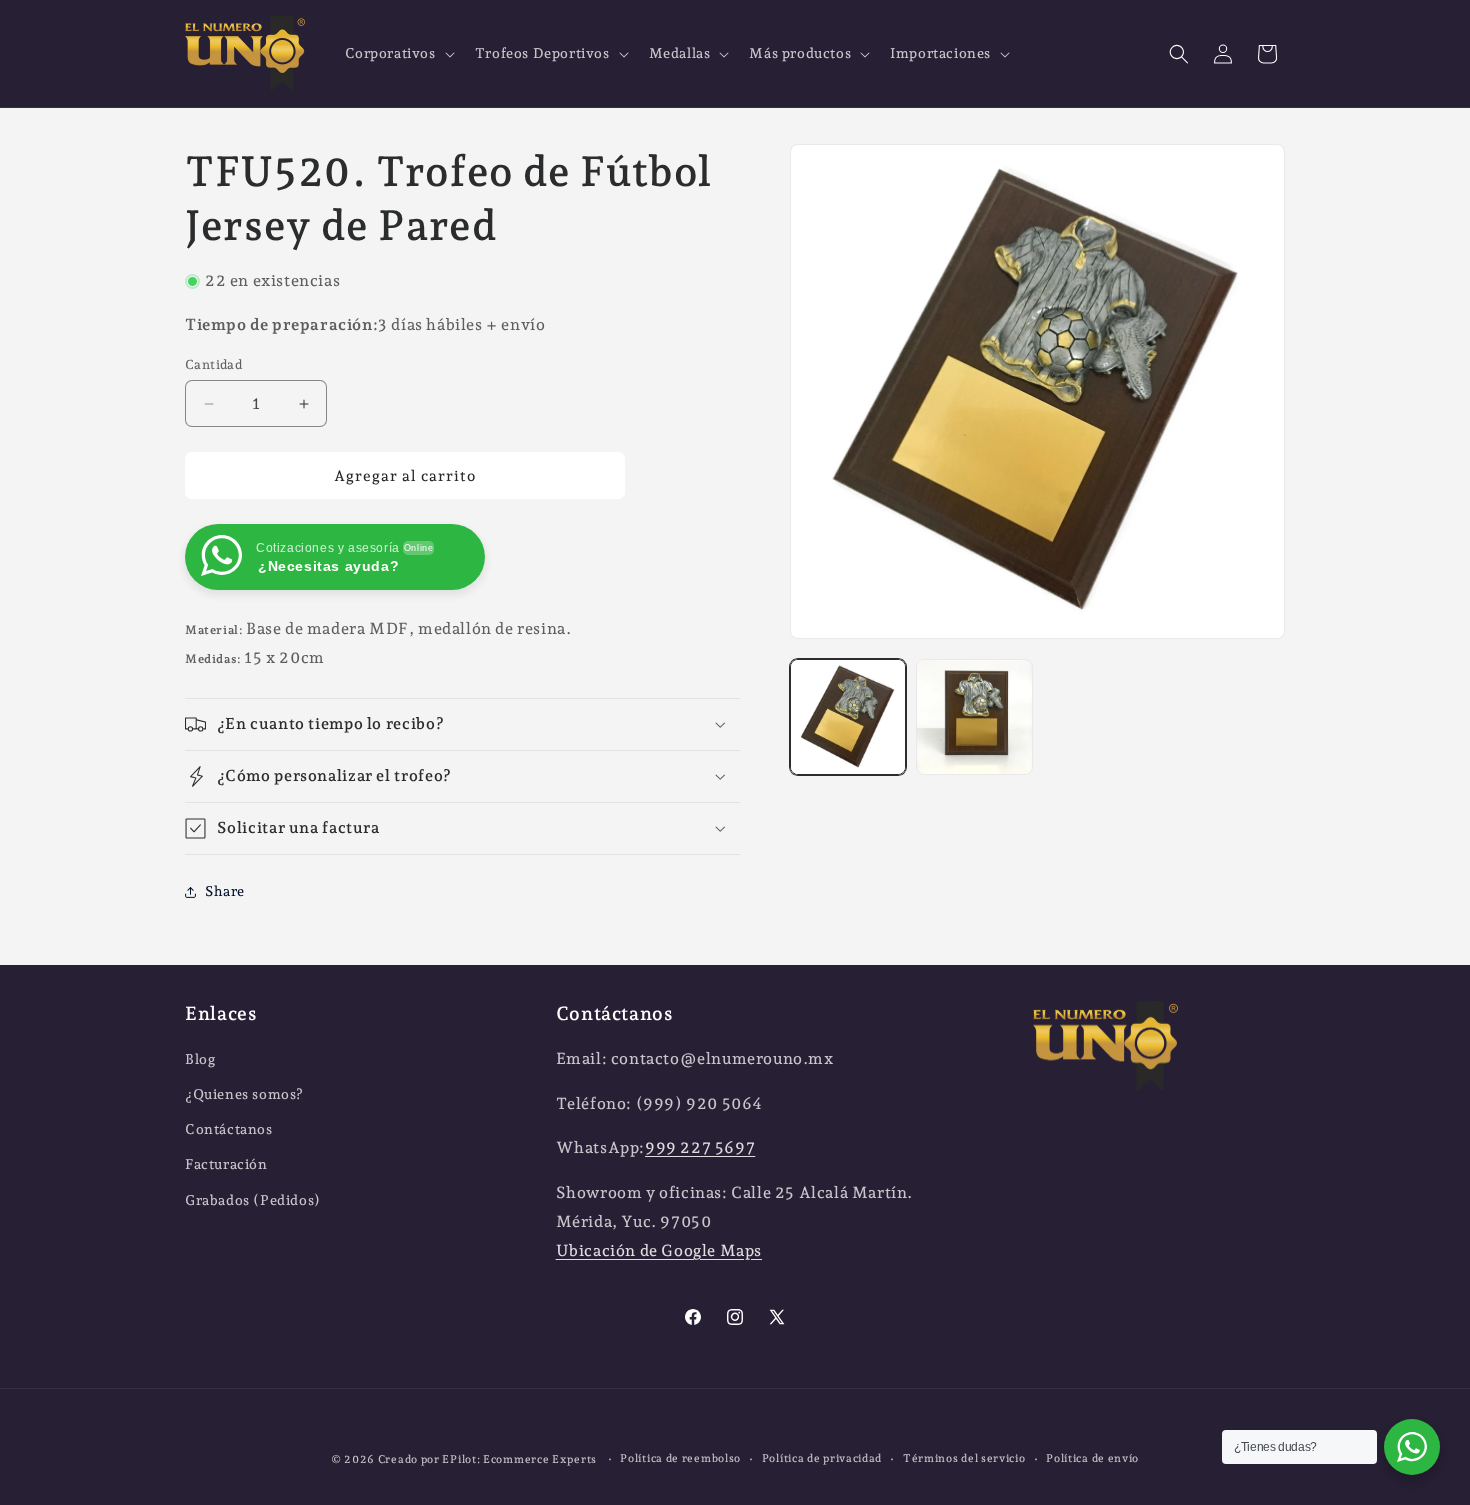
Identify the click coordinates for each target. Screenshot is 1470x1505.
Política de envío (1092, 1458)
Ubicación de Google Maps (659, 1250)
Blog (200, 1059)
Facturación (226, 1164)
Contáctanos (229, 1129)
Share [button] (225, 891)
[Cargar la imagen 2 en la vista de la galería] (974, 717)
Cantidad (213, 364)
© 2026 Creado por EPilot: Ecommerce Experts (465, 1459)
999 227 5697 (700, 1147)
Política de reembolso (680, 1458)
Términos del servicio (964, 1458)
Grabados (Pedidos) (253, 1200)
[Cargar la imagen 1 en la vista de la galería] (848, 717)
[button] (398, 53)
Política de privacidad (822, 1458)
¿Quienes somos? (244, 1094)
